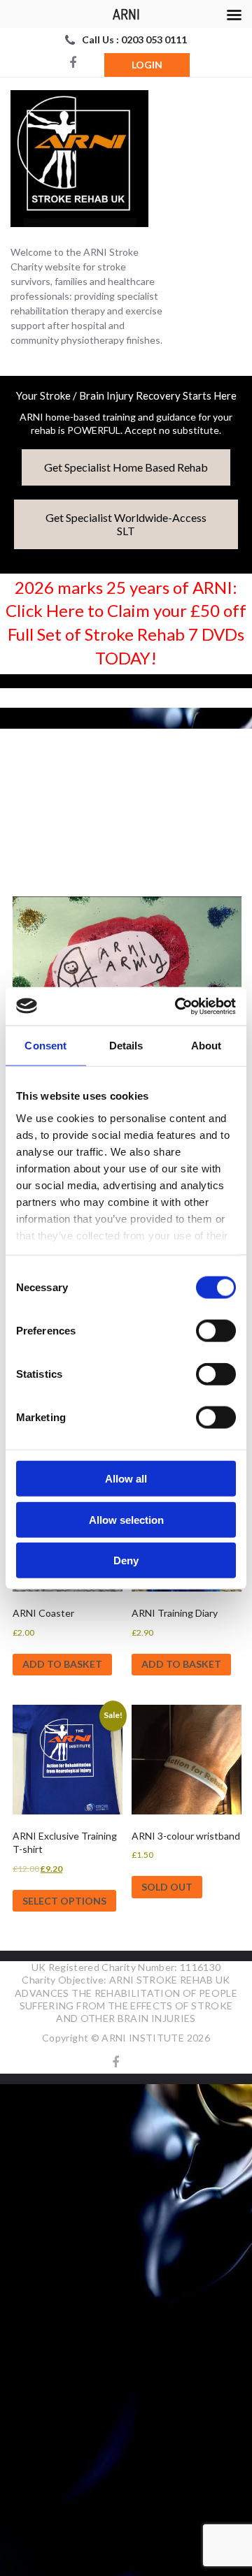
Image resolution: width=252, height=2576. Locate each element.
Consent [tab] (45, 1046)
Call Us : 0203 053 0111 (134, 39)
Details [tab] (126, 1046)
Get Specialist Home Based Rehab (126, 467)
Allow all (126, 1479)
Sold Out (167, 1887)
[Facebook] (73, 64)
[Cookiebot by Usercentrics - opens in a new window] (178, 1006)
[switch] (216, 1331)
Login (147, 65)
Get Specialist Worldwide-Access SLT (126, 524)
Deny (126, 1560)
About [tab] (206, 1046)
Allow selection (126, 1519)
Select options (64, 1901)
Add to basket (62, 1664)
